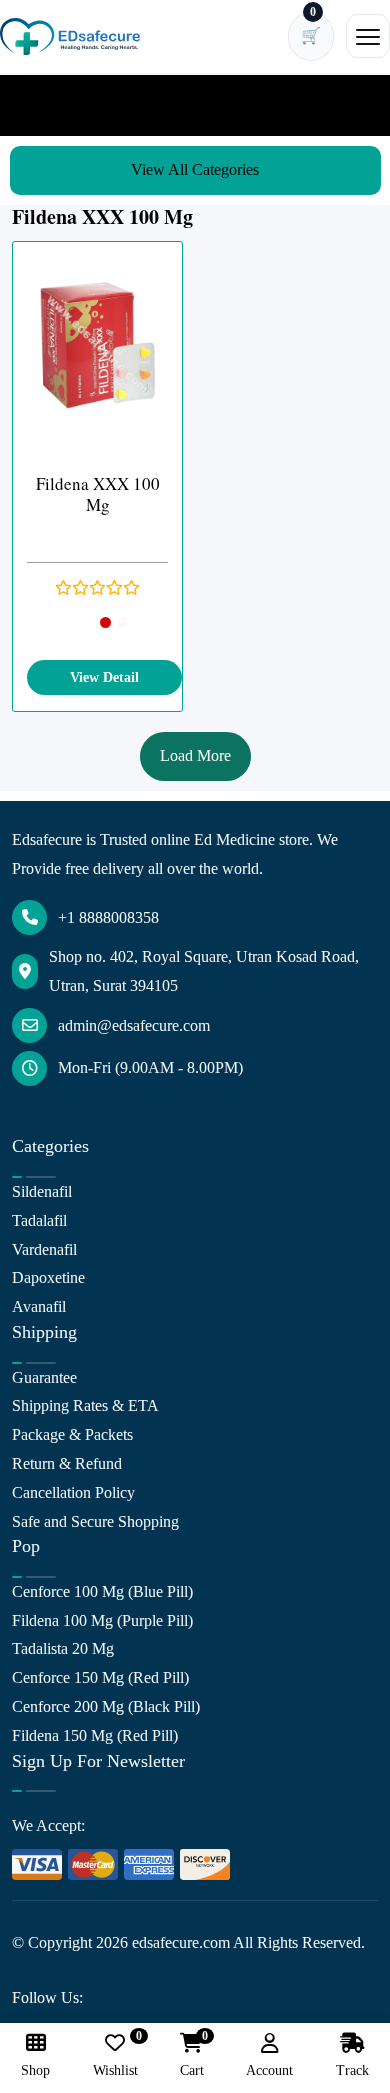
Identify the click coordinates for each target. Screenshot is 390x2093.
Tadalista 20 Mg (63, 1648)
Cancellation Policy (73, 1492)
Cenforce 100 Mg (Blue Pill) (102, 1591)
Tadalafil (39, 1220)
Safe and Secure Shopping (95, 1521)
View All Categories (195, 169)
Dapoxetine (48, 1277)
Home (44, 104)
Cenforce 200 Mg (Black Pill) (106, 1706)
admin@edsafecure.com (134, 1025)
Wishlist (115, 2055)
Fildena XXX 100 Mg (98, 494)
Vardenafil (44, 1249)
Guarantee (44, 1377)
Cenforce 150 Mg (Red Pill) (100, 1677)
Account (269, 2070)
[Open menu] (368, 36)
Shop (35, 2070)
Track (352, 2070)
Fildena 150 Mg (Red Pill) (95, 1735)
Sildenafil (42, 1191)
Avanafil (39, 1306)
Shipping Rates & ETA (85, 1405)
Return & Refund (67, 1463)
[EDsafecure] (70, 36)
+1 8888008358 (108, 917)
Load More (195, 755)
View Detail (104, 677)
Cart (192, 2055)
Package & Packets (72, 1434)
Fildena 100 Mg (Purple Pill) (102, 1620)
